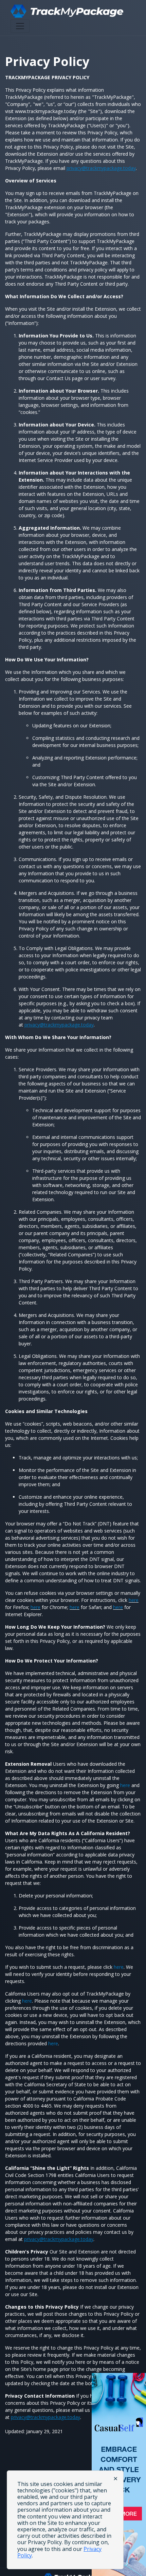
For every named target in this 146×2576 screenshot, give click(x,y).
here (134, 1600)
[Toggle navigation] (20, 26)
